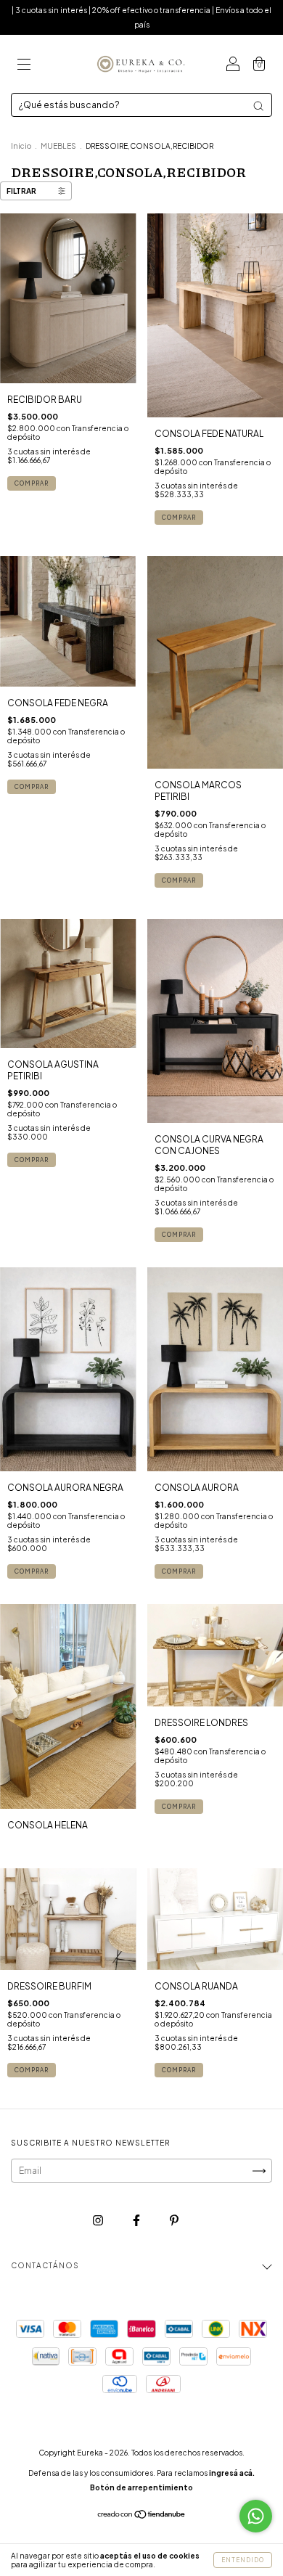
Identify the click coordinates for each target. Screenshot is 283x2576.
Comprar (32, 483)
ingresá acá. (232, 2473)
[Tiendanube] (142, 2516)
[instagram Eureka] (99, 2221)
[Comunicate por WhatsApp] (256, 2516)
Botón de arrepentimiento (141, 2487)
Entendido (243, 2560)
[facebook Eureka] (137, 2221)
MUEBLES (58, 146)
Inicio (21, 146)
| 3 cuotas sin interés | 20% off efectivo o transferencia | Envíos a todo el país (141, 17)
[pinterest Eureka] (174, 2221)
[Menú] (24, 66)
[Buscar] (258, 106)
